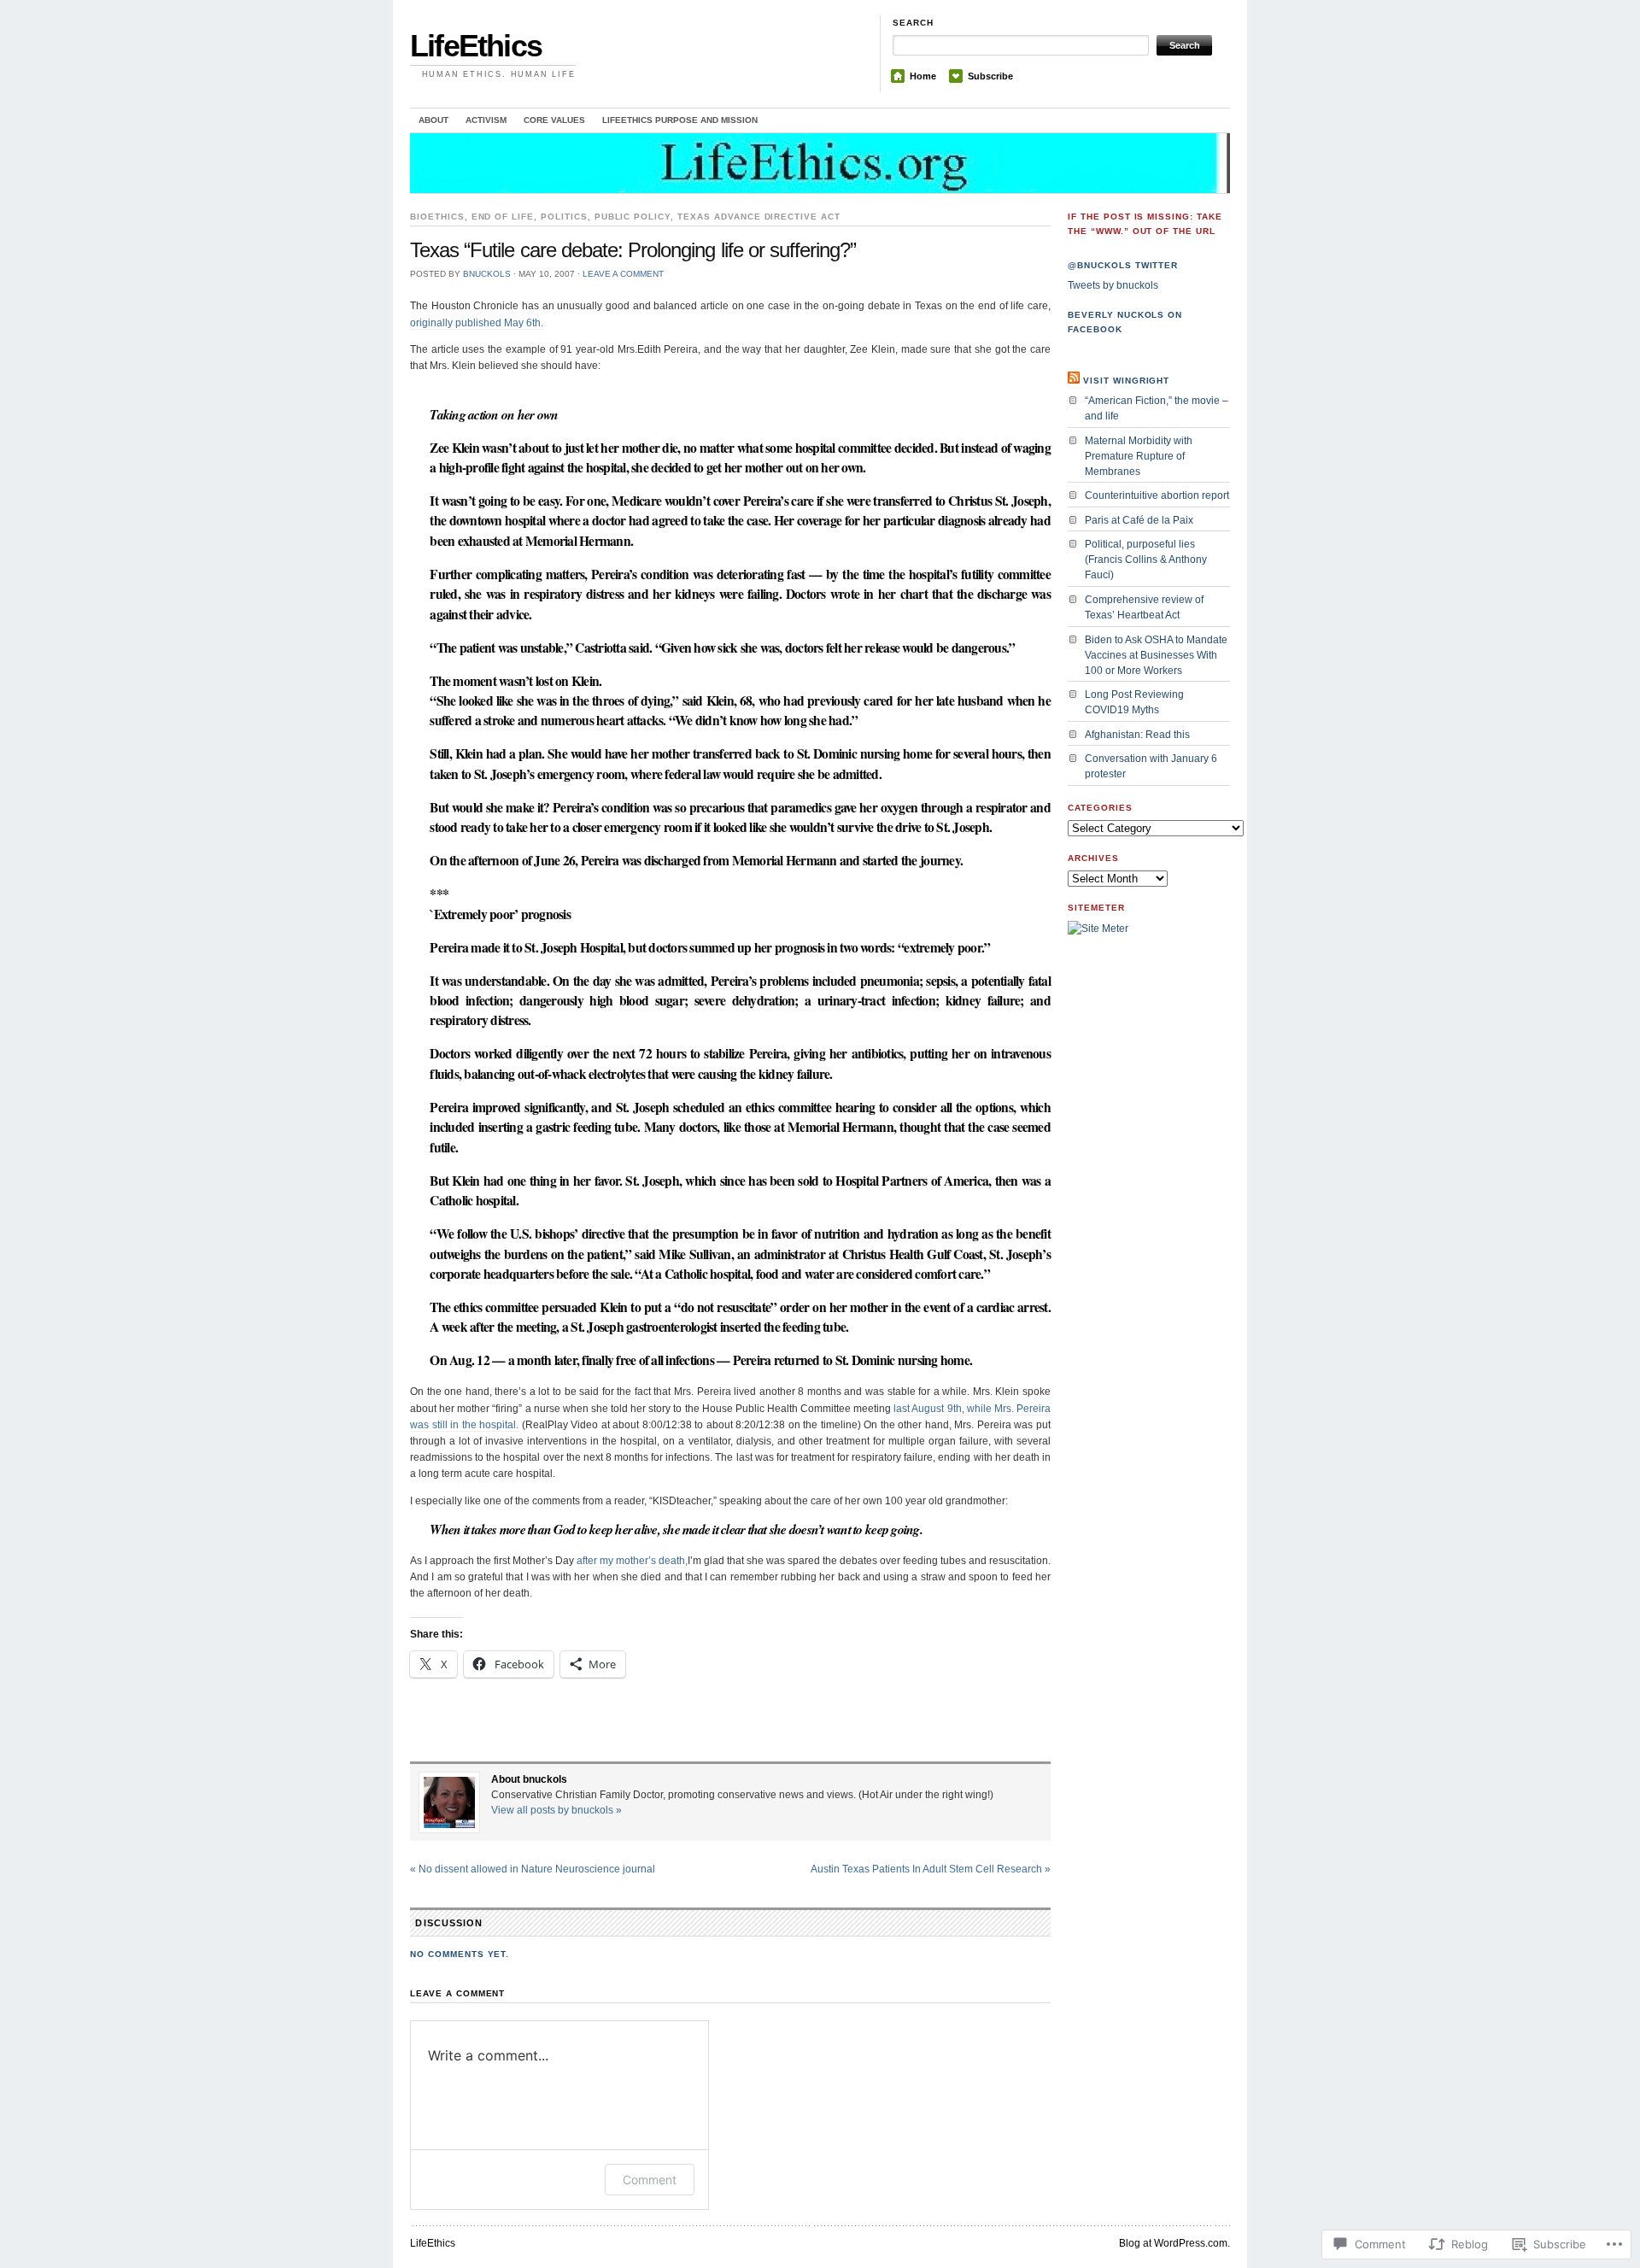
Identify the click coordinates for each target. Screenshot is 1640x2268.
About (433, 120)
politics (564, 217)
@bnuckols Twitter (1123, 265)
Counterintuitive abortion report (1157, 495)
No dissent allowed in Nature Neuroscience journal (533, 1869)
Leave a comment (623, 274)
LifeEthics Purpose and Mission (680, 120)
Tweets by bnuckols (1113, 285)
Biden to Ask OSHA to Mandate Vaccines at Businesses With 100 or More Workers (1156, 655)
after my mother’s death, (632, 1561)
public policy (633, 217)
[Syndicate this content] (1074, 381)
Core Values (554, 120)
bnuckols (487, 274)
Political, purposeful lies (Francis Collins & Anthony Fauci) (1146, 560)
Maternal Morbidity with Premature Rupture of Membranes (1139, 456)
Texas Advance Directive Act (759, 217)
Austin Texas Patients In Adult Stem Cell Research (931, 1869)
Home (923, 76)
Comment (650, 2180)
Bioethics (437, 217)
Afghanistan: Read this (1137, 735)
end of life (503, 217)
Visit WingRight (1126, 381)
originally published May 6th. (477, 323)
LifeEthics (476, 46)
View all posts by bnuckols (556, 1810)
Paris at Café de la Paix (1139, 520)
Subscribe (990, 76)
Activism (486, 120)
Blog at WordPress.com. (1174, 2243)
